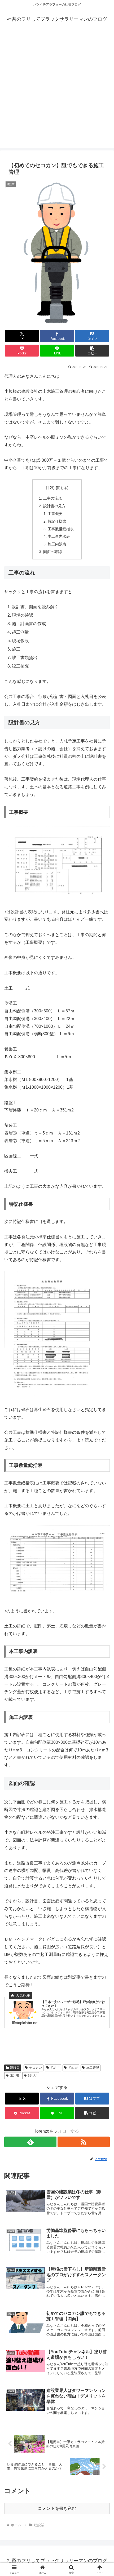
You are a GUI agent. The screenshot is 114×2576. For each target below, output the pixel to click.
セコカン (36, 2068)
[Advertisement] (57, 91)
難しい (33, 2075)
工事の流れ (52, 498)
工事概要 (55, 514)
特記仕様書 (57, 521)
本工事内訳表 (59, 536)
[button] (92, 351)
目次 (50, 488)
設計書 (15, 2075)
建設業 (15, 2068)
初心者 (73, 2068)
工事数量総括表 (61, 529)
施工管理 (93, 2068)
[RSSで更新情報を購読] (84, 2142)
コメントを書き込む (57, 2508)
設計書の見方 (54, 506)
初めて (55, 2068)
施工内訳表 (57, 544)
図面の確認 (52, 552)
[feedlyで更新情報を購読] (30, 2142)
